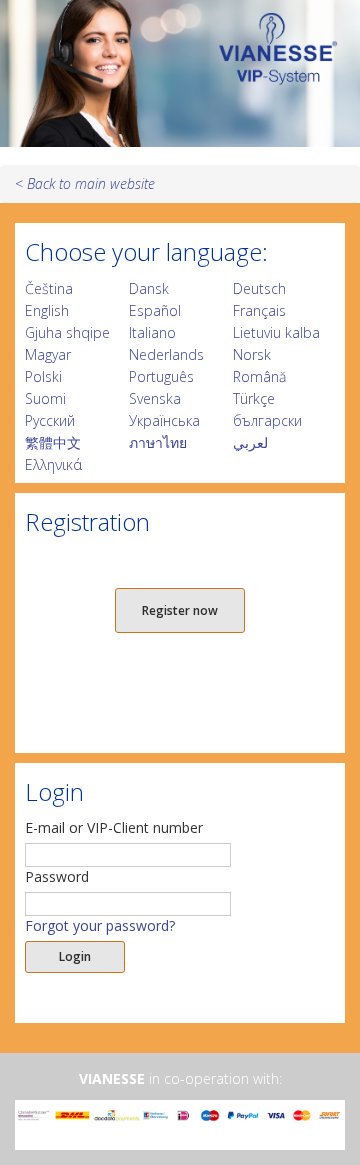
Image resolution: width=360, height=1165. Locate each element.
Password (57, 876)
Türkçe (254, 398)
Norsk (252, 354)
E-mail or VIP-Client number (114, 827)
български (267, 420)
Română (259, 376)
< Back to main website (85, 183)
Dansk (149, 288)
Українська (164, 420)
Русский (50, 420)
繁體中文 (53, 442)
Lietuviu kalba (276, 332)
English (47, 310)
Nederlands (166, 354)
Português (161, 376)
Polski (43, 376)
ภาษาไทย (158, 442)
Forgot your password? (100, 925)
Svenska (155, 398)
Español (155, 310)
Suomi (45, 398)
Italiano (152, 332)
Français (259, 310)
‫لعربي (250, 442)
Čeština (49, 288)
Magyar (48, 354)
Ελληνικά (53, 464)
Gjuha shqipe (67, 332)
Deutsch (259, 288)
